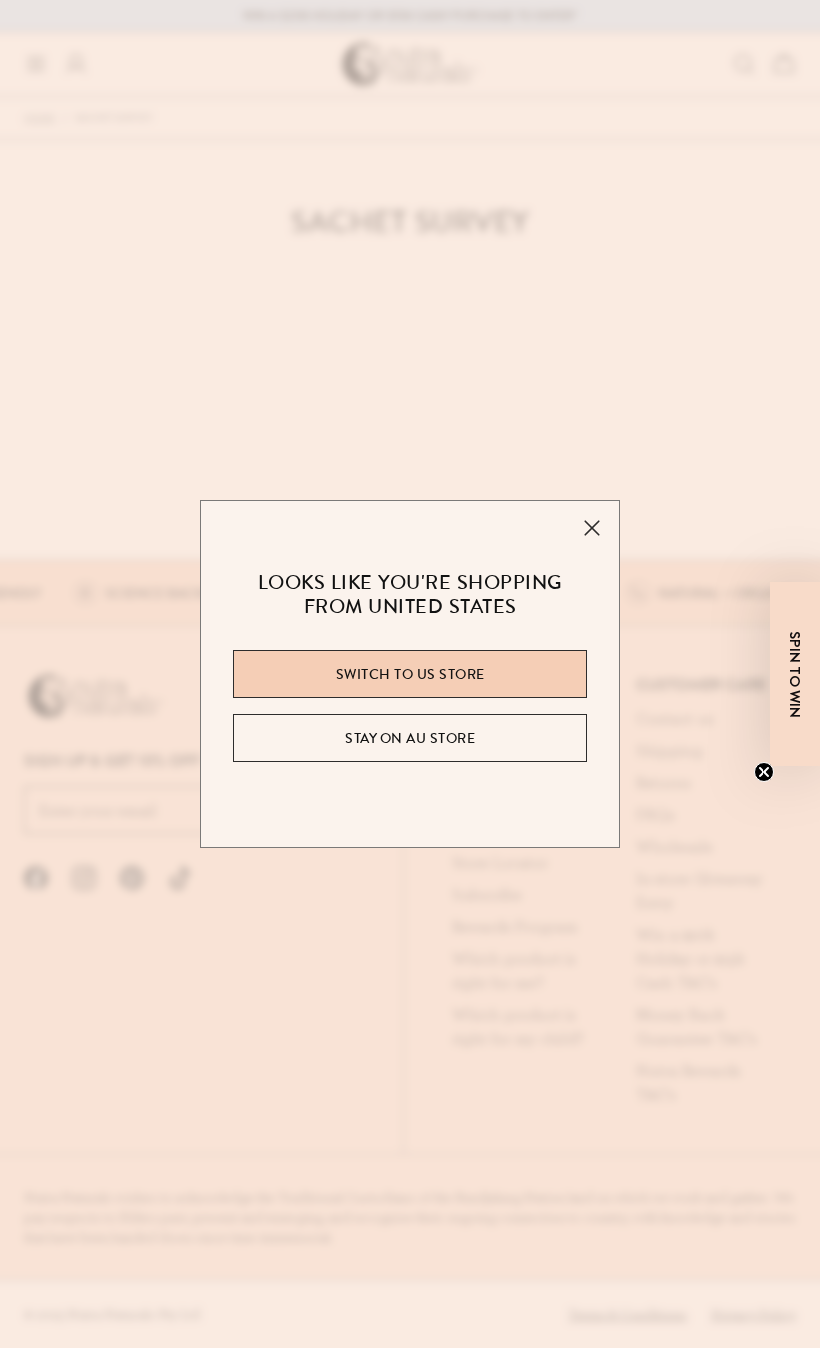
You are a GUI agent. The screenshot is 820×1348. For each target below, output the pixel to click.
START (410, 1012)
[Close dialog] (594, 445)
